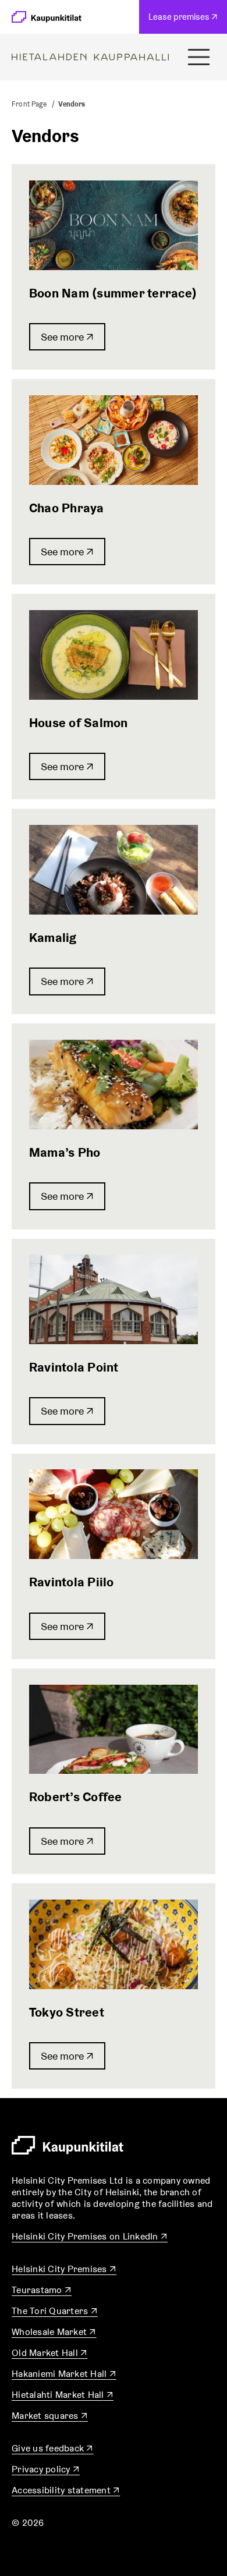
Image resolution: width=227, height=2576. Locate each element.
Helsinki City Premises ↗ (64, 2269)
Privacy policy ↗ (46, 2469)
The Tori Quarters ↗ (55, 2311)
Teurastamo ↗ (42, 2290)
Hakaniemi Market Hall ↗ (64, 2374)
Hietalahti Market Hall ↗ (63, 2395)
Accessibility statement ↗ (66, 2490)
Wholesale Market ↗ (54, 2332)
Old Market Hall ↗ (49, 2353)
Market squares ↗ (50, 2416)
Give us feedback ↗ (53, 2448)
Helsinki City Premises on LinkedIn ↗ (90, 2236)
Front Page (29, 104)
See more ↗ (67, 337)
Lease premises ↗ (186, 22)
